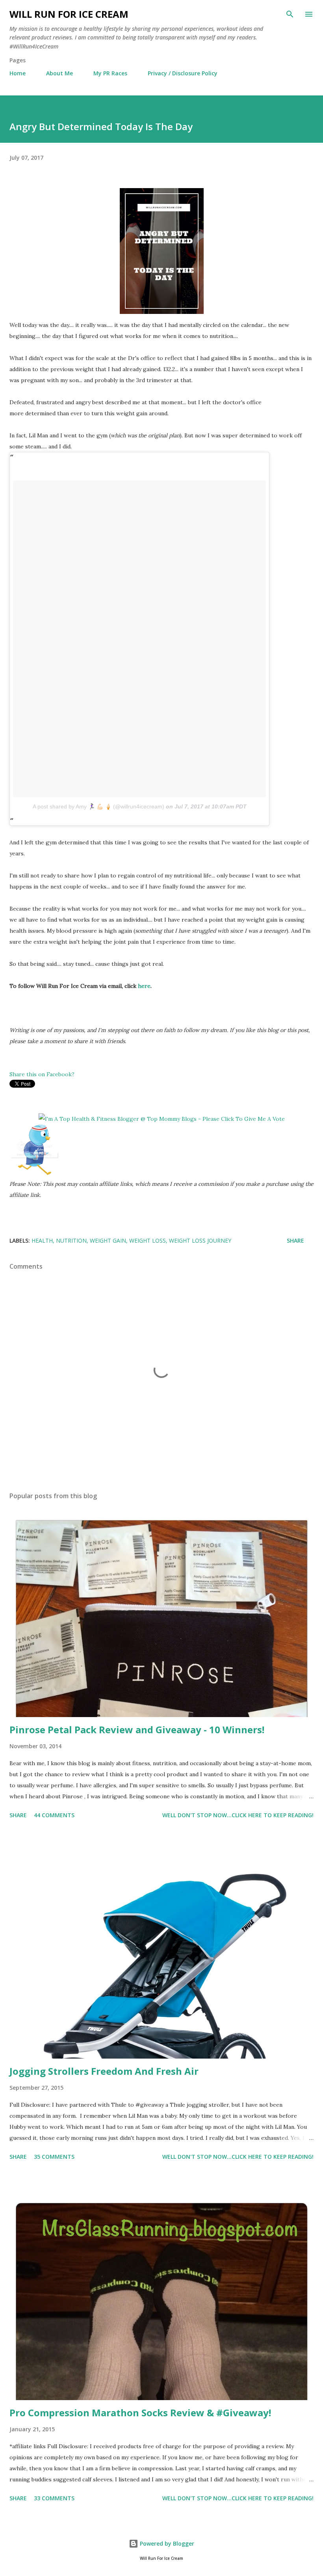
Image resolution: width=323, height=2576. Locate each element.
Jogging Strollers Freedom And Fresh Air (104, 2071)
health (42, 1240)
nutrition (71, 1240)
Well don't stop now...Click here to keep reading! (238, 1815)
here (144, 986)
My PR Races (110, 73)
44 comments (54, 1815)
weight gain (108, 1240)
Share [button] (295, 1240)
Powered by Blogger (166, 2543)
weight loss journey (200, 1240)
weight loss (148, 1240)
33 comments (54, 2498)
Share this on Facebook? (42, 1074)
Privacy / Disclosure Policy (183, 73)
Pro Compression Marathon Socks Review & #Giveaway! (140, 2413)
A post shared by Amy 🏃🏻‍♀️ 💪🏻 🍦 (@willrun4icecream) (98, 806)
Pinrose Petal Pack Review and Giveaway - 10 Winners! (137, 1729)
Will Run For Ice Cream (69, 14)
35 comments (54, 2157)
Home (18, 73)
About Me (59, 73)
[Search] (290, 14)
